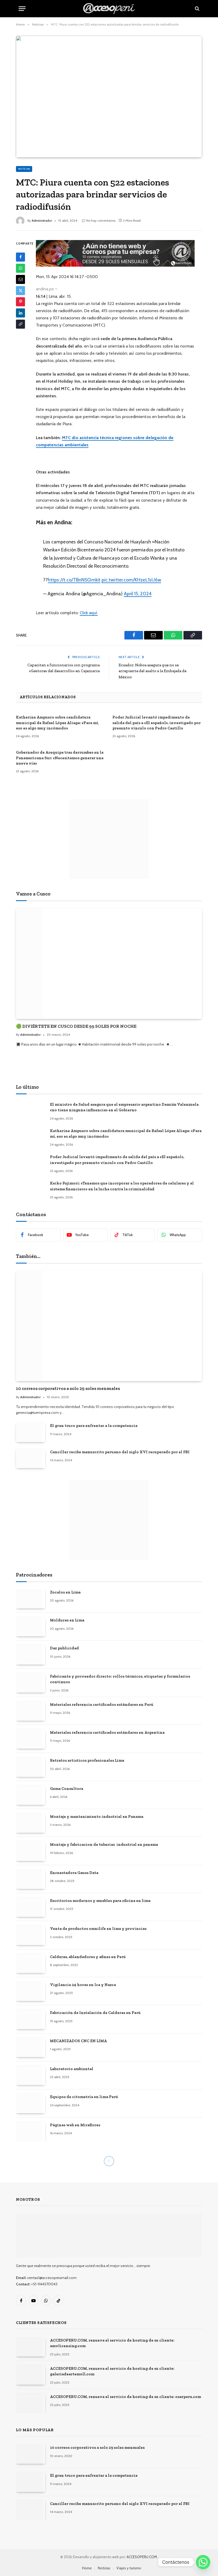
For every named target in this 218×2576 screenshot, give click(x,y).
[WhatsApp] (20, 268)
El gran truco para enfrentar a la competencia (94, 1426)
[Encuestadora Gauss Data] (31, 1879)
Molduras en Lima (67, 1620)
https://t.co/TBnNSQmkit (74, 580)
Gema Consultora (67, 1789)
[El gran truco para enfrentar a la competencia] (31, 1432)
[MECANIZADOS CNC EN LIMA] (31, 2047)
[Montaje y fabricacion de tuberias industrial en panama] (31, 1851)
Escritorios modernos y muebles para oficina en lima (100, 1901)
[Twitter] (20, 291)
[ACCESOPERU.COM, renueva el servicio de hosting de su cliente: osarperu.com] (31, 2403)
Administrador (42, 220)
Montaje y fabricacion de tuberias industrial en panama (104, 1844)
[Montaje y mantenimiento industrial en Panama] (31, 1823)
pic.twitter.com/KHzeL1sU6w (131, 580)
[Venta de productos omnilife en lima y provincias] (31, 1935)
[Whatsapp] (203, 2562)
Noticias (24, 169)
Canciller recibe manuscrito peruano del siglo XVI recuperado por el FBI (120, 1452)
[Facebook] (20, 257)
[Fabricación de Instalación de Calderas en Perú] (31, 2019)
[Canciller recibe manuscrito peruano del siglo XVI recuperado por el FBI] (31, 1458)
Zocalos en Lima (65, 1592)
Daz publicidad (64, 1648)
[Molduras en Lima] (31, 1627)
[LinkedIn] (20, 313)
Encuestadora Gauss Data (74, 1873)
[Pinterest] (20, 302)
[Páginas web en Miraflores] (31, 2131)
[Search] (197, 9)
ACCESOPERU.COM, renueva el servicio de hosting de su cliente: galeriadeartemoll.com (112, 2371)
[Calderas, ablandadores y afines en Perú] (31, 1963)
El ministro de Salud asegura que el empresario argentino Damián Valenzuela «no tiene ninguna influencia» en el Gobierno (124, 1107)
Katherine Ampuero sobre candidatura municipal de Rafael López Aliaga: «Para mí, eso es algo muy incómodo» (57, 723)
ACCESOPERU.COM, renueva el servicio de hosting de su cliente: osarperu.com (125, 2397)
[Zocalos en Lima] (31, 1599)
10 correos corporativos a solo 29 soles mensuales (68, 1388)
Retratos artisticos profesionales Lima (87, 1760)
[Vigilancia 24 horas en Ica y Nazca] (31, 1991)
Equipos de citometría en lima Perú (84, 2097)
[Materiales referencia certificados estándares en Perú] (31, 1711)
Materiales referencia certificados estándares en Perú (102, 1704)
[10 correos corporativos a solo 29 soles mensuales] (109, 1326)
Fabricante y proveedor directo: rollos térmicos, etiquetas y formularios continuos (120, 1679)
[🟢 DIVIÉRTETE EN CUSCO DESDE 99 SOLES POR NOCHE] (109, 963)
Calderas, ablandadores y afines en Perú (88, 1957)
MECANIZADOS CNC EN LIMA (78, 2041)
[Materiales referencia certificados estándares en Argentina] (31, 1739)
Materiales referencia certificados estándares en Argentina (107, 1732)
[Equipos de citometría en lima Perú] (31, 2103)
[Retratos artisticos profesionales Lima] (31, 1767)
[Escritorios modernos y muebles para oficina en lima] (31, 1907)
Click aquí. (89, 613)
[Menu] (22, 9)
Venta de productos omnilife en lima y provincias (98, 1929)
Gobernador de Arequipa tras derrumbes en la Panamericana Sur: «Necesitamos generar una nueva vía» (60, 758)
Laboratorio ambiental (72, 2069)
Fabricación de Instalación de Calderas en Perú (95, 2013)
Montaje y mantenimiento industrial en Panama (97, 1817)
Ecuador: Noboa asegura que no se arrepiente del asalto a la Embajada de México (152, 671)
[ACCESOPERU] (109, 9)
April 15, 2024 (138, 594)
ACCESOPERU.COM (142, 2557)
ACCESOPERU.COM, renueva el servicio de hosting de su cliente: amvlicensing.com (112, 2343)
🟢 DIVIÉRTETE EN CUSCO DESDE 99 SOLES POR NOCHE (76, 1026)
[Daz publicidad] (31, 1655)
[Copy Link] (20, 324)
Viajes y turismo (129, 2568)
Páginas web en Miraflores (75, 2125)
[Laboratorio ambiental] (31, 2075)
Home (87, 2568)
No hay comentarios (101, 220)
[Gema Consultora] (31, 1795)
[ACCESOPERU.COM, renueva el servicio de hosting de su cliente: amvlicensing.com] (31, 2347)
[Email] (20, 279)
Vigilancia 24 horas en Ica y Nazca (83, 1985)
